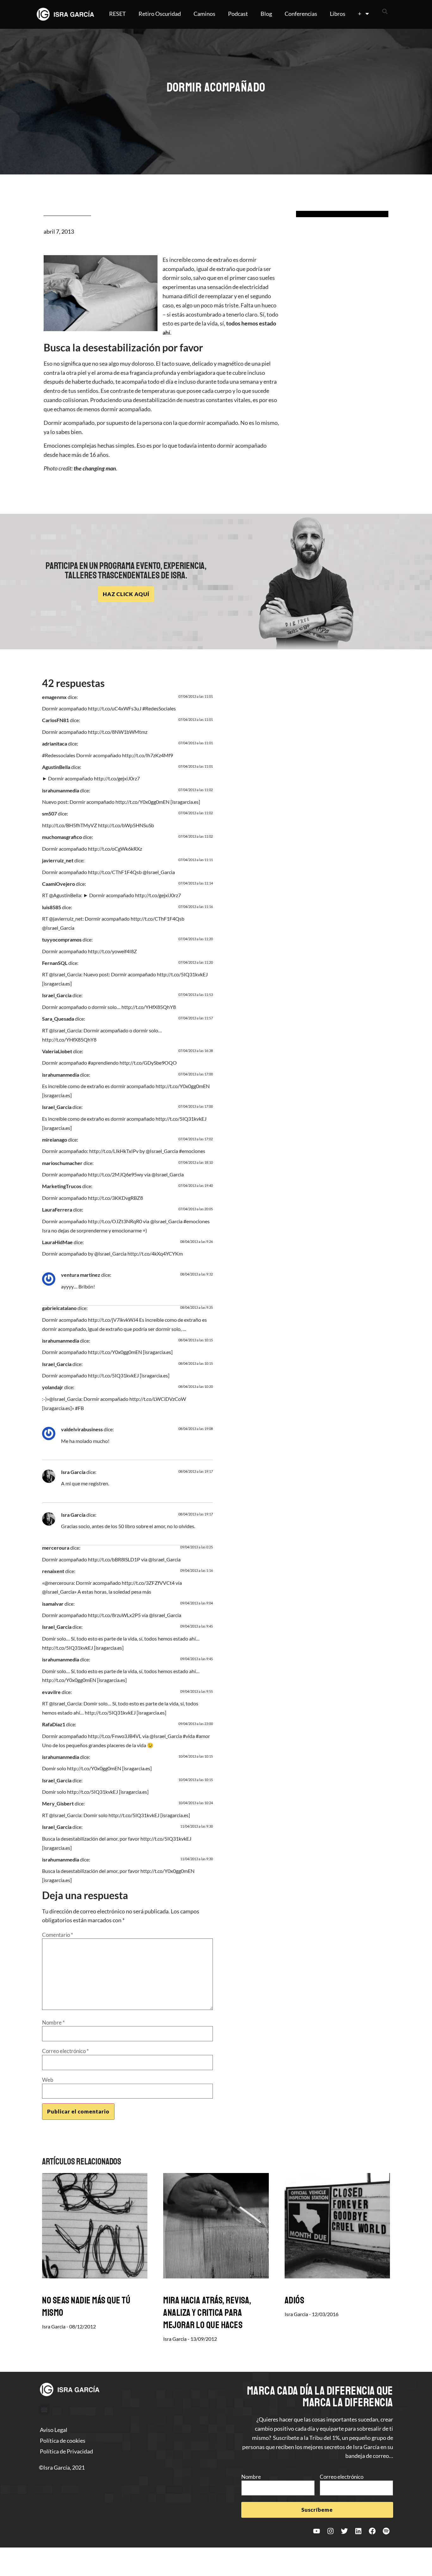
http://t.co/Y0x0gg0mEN (142, 802)
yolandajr (53, 1387)
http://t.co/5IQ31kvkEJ (182, 974)
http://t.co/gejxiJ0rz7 (117, 778)
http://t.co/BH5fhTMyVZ (70, 825)
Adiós (295, 2300)
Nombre (53, 2022)
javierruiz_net (58, 860)
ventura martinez (81, 1275)
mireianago (55, 1140)
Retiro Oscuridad (160, 14)
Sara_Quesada (58, 1019)
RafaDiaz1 (54, 1724)
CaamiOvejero (59, 884)
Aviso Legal (54, 2430)
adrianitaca (55, 743)
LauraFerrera (57, 1209)
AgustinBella (56, 767)
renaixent (53, 1571)
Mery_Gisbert (58, 1803)
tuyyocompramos (62, 939)
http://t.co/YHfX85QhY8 (149, 1007)
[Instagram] (330, 2531)
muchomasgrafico (62, 837)
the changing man (95, 468)
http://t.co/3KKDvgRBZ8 (115, 1198)
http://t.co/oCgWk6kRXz (115, 849)
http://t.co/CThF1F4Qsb (115, 872)
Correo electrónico (65, 2051)
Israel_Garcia (57, 995)
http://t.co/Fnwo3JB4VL (115, 1736)
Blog (266, 14)
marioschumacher (62, 1163)
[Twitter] (344, 2531)
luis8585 (52, 907)
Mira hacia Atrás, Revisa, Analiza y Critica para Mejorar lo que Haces (207, 2313)
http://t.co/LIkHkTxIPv (114, 1151)
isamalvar (53, 1604)
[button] (385, 11)
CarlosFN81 (56, 720)
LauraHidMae (57, 1242)
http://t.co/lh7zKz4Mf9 (148, 755)
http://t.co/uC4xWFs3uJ (115, 708)
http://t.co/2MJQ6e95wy (116, 1174)
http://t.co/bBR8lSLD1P (114, 1559)
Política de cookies (63, 2441)
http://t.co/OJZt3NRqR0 (115, 1221)
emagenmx (54, 697)
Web (48, 2080)
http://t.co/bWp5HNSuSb (126, 825)
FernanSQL (55, 963)
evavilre (51, 1692)
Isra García (73, 1472)
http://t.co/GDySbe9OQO (148, 1063)
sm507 (49, 813)
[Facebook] (372, 2531)
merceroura (56, 1548)
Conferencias (301, 14)
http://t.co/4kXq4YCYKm (155, 1253)
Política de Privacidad (66, 2451)
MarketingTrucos (62, 1186)
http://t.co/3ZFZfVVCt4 (148, 1583)
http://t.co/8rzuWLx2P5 (114, 1615)
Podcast (238, 14)
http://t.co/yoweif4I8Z (112, 951)
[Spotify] (386, 2531)
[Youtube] (317, 2531)
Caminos (204, 14)
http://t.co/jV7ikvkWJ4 (113, 1320)
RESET (117, 14)
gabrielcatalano (59, 1308)
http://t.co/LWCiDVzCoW (158, 1399)
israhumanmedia (61, 790)
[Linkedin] (358, 2531)
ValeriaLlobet (57, 1051)
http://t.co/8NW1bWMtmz (118, 732)
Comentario (58, 1935)
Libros (338, 14)
